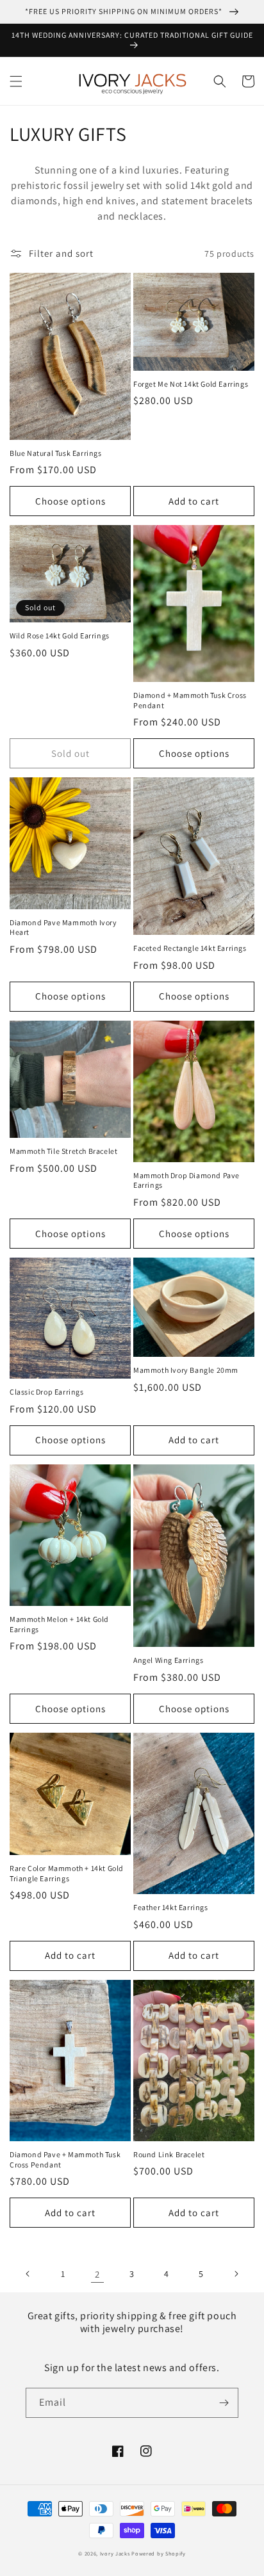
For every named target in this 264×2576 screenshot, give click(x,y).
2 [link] (97, 2274)
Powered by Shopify (159, 2553)
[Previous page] (28, 2274)
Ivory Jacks (115, 2553)
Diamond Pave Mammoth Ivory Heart (63, 928)
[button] (16, 81)
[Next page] (236, 2274)
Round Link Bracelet (169, 2154)
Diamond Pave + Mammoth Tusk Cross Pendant (65, 2159)
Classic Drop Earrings (47, 1392)
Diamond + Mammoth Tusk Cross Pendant (190, 700)
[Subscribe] (224, 2403)
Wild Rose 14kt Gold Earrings (60, 636)
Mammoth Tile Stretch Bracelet (63, 1151)
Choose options (70, 501)
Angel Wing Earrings (168, 1660)
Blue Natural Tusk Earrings (56, 453)
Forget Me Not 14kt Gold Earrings (191, 384)
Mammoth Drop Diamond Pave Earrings (186, 1180)
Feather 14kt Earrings (171, 1907)
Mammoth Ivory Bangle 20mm (186, 1370)
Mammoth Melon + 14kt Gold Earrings (59, 1624)
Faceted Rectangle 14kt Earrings (190, 948)
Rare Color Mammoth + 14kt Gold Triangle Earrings (67, 1873)
